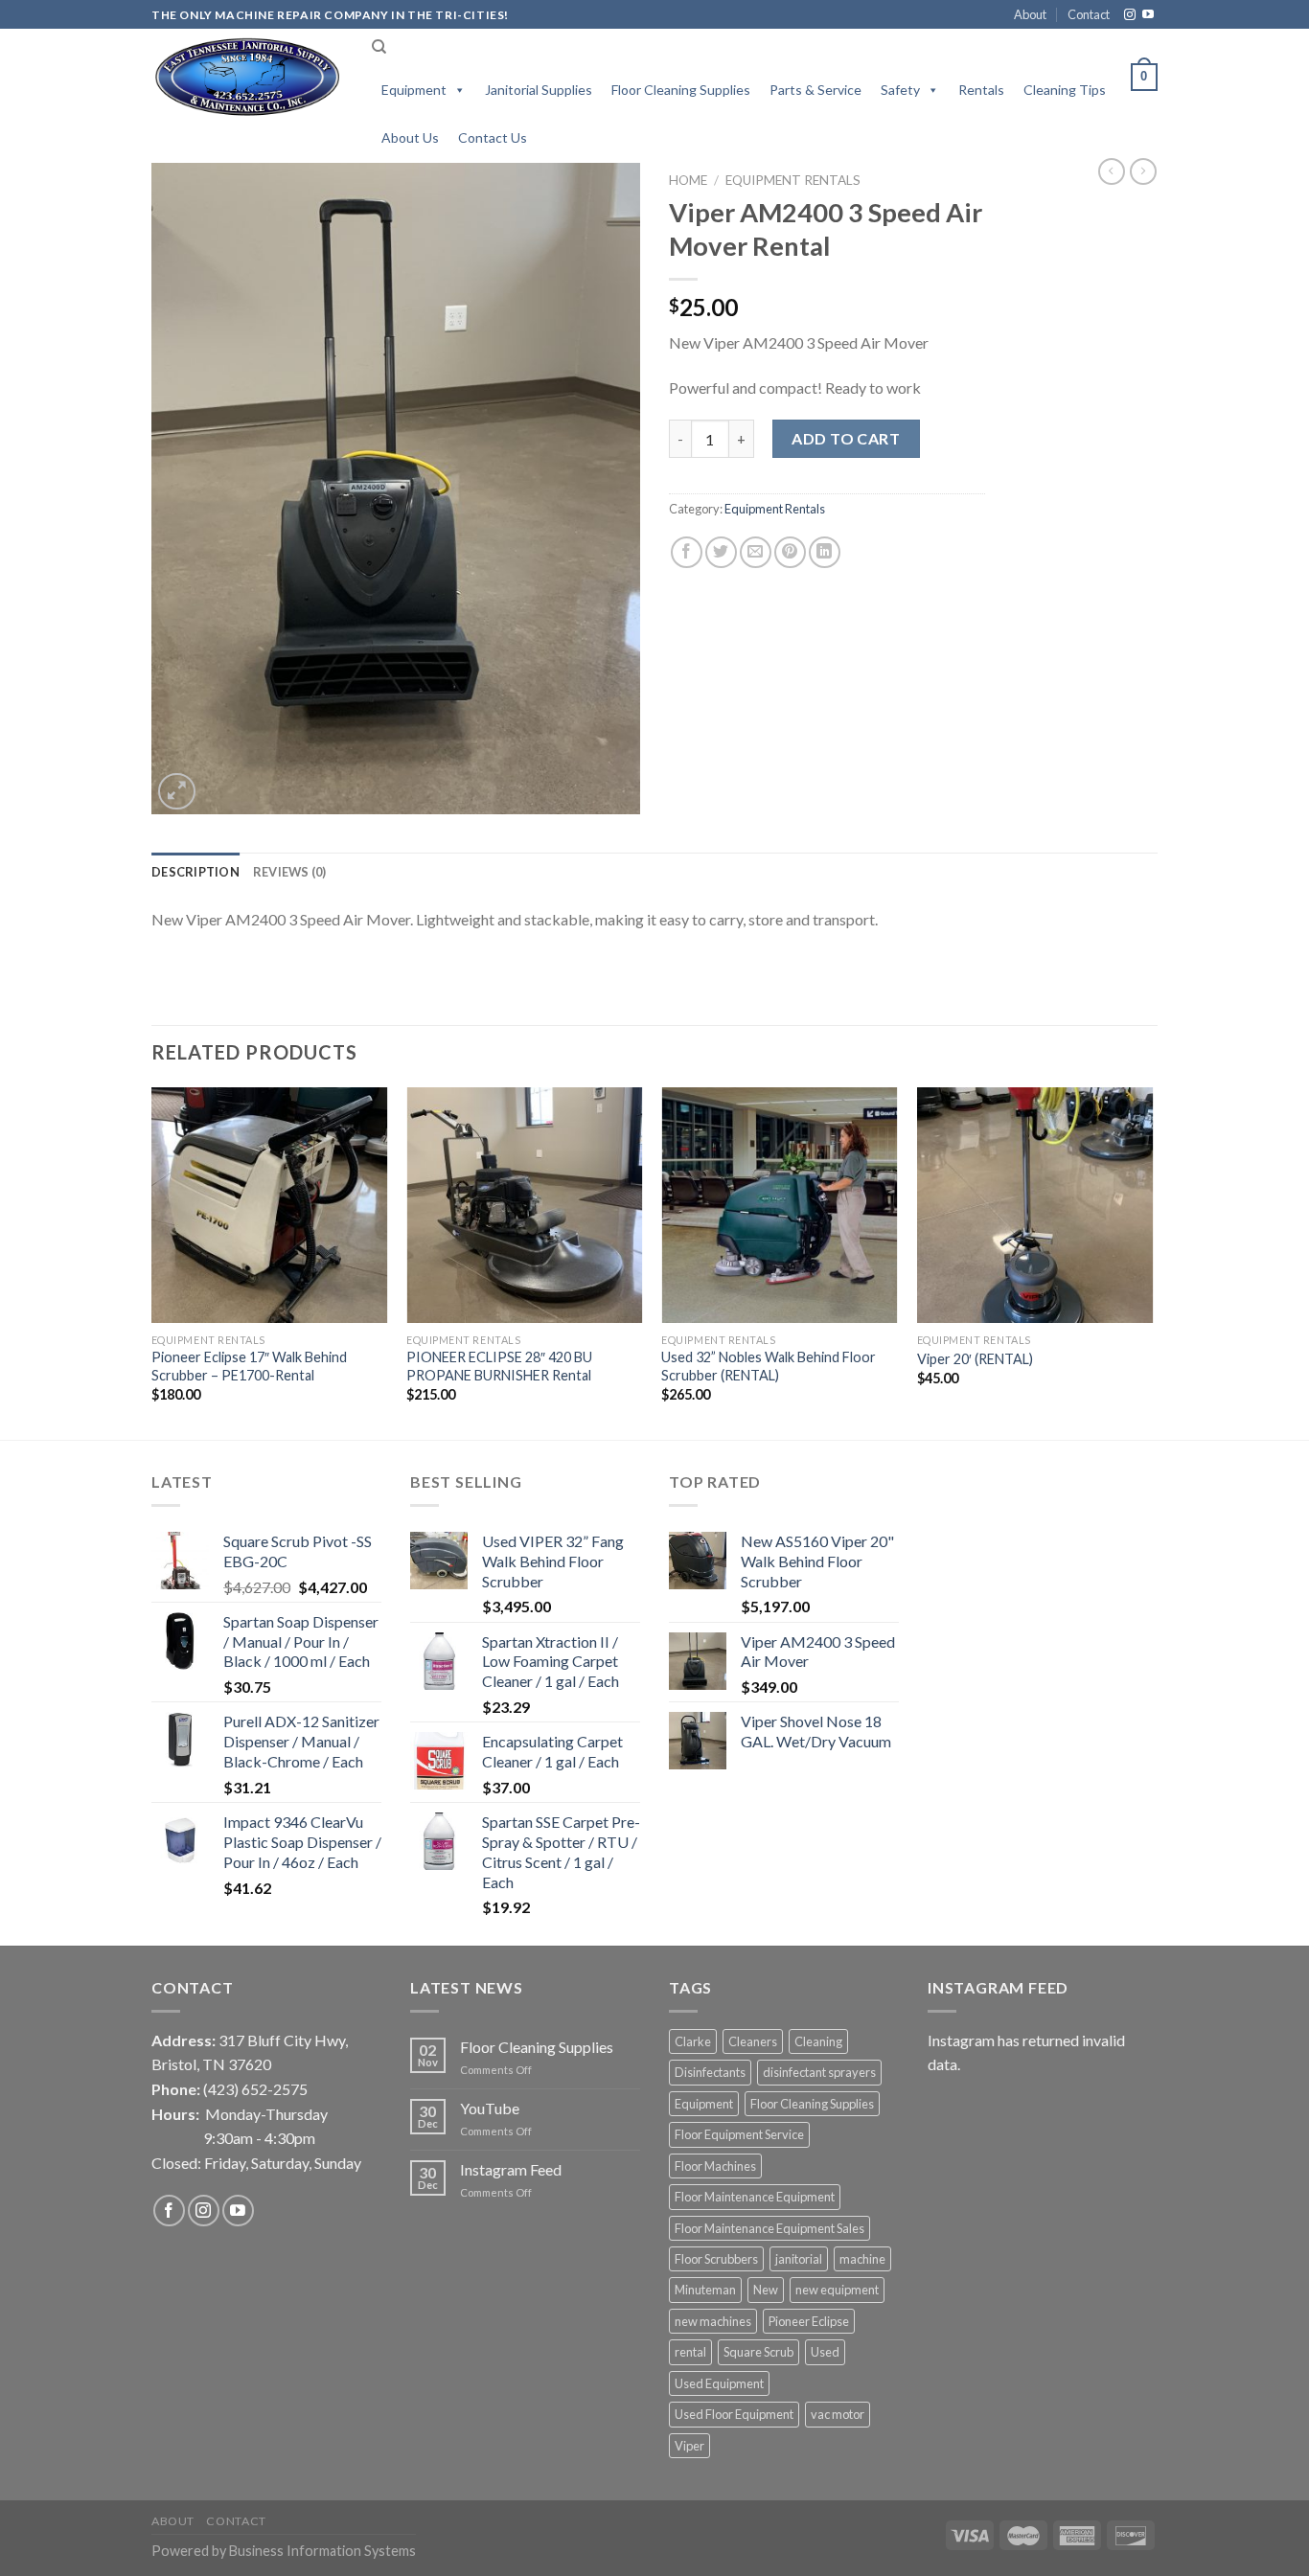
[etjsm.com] (247, 77)
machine (862, 2259)
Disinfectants (710, 2072)
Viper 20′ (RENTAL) (975, 1359)
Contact (1089, 14)
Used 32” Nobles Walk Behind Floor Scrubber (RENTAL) (769, 1366)
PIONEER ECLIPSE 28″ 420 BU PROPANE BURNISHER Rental (499, 1366)
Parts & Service (815, 90)
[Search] (379, 47)
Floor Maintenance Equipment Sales (769, 2228)
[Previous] (152, 1262)
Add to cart (846, 438)
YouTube (490, 2108)
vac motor (838, 2414)
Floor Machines (715, 2166)
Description (195, 872)
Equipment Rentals (793, 180)
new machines (713, 2321)
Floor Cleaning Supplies (681, 90)
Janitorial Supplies (539, 90)
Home (688, 180)
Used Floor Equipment (734, 2414)
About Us (410, 137)
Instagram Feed (511, 2169)
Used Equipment (719, 2383)
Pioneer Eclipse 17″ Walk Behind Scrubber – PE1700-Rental (249, 1366)
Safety (900, 90)
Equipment (414, 90)
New (766, 2290)
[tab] (195, 872)
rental (690, 2352)
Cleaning (818, 2041)
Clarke (693, 2041)
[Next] (1152, 1262)
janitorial (799, 2259)
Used (825, 2352)
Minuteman (705, 2290)
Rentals (981, 90)
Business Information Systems (322, 2551)
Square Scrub (758, 2352)
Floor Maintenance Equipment (755, 2197)
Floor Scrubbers (716, 2259)
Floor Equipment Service (739, 2134)
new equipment (837, 2290)
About (1030, 14)
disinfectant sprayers (819, 2072)
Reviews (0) (290, 872)
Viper (689, 2446)
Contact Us (493, 137)
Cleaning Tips (1065, 90)
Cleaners (753, 2041)
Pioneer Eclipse (809, 2321)
